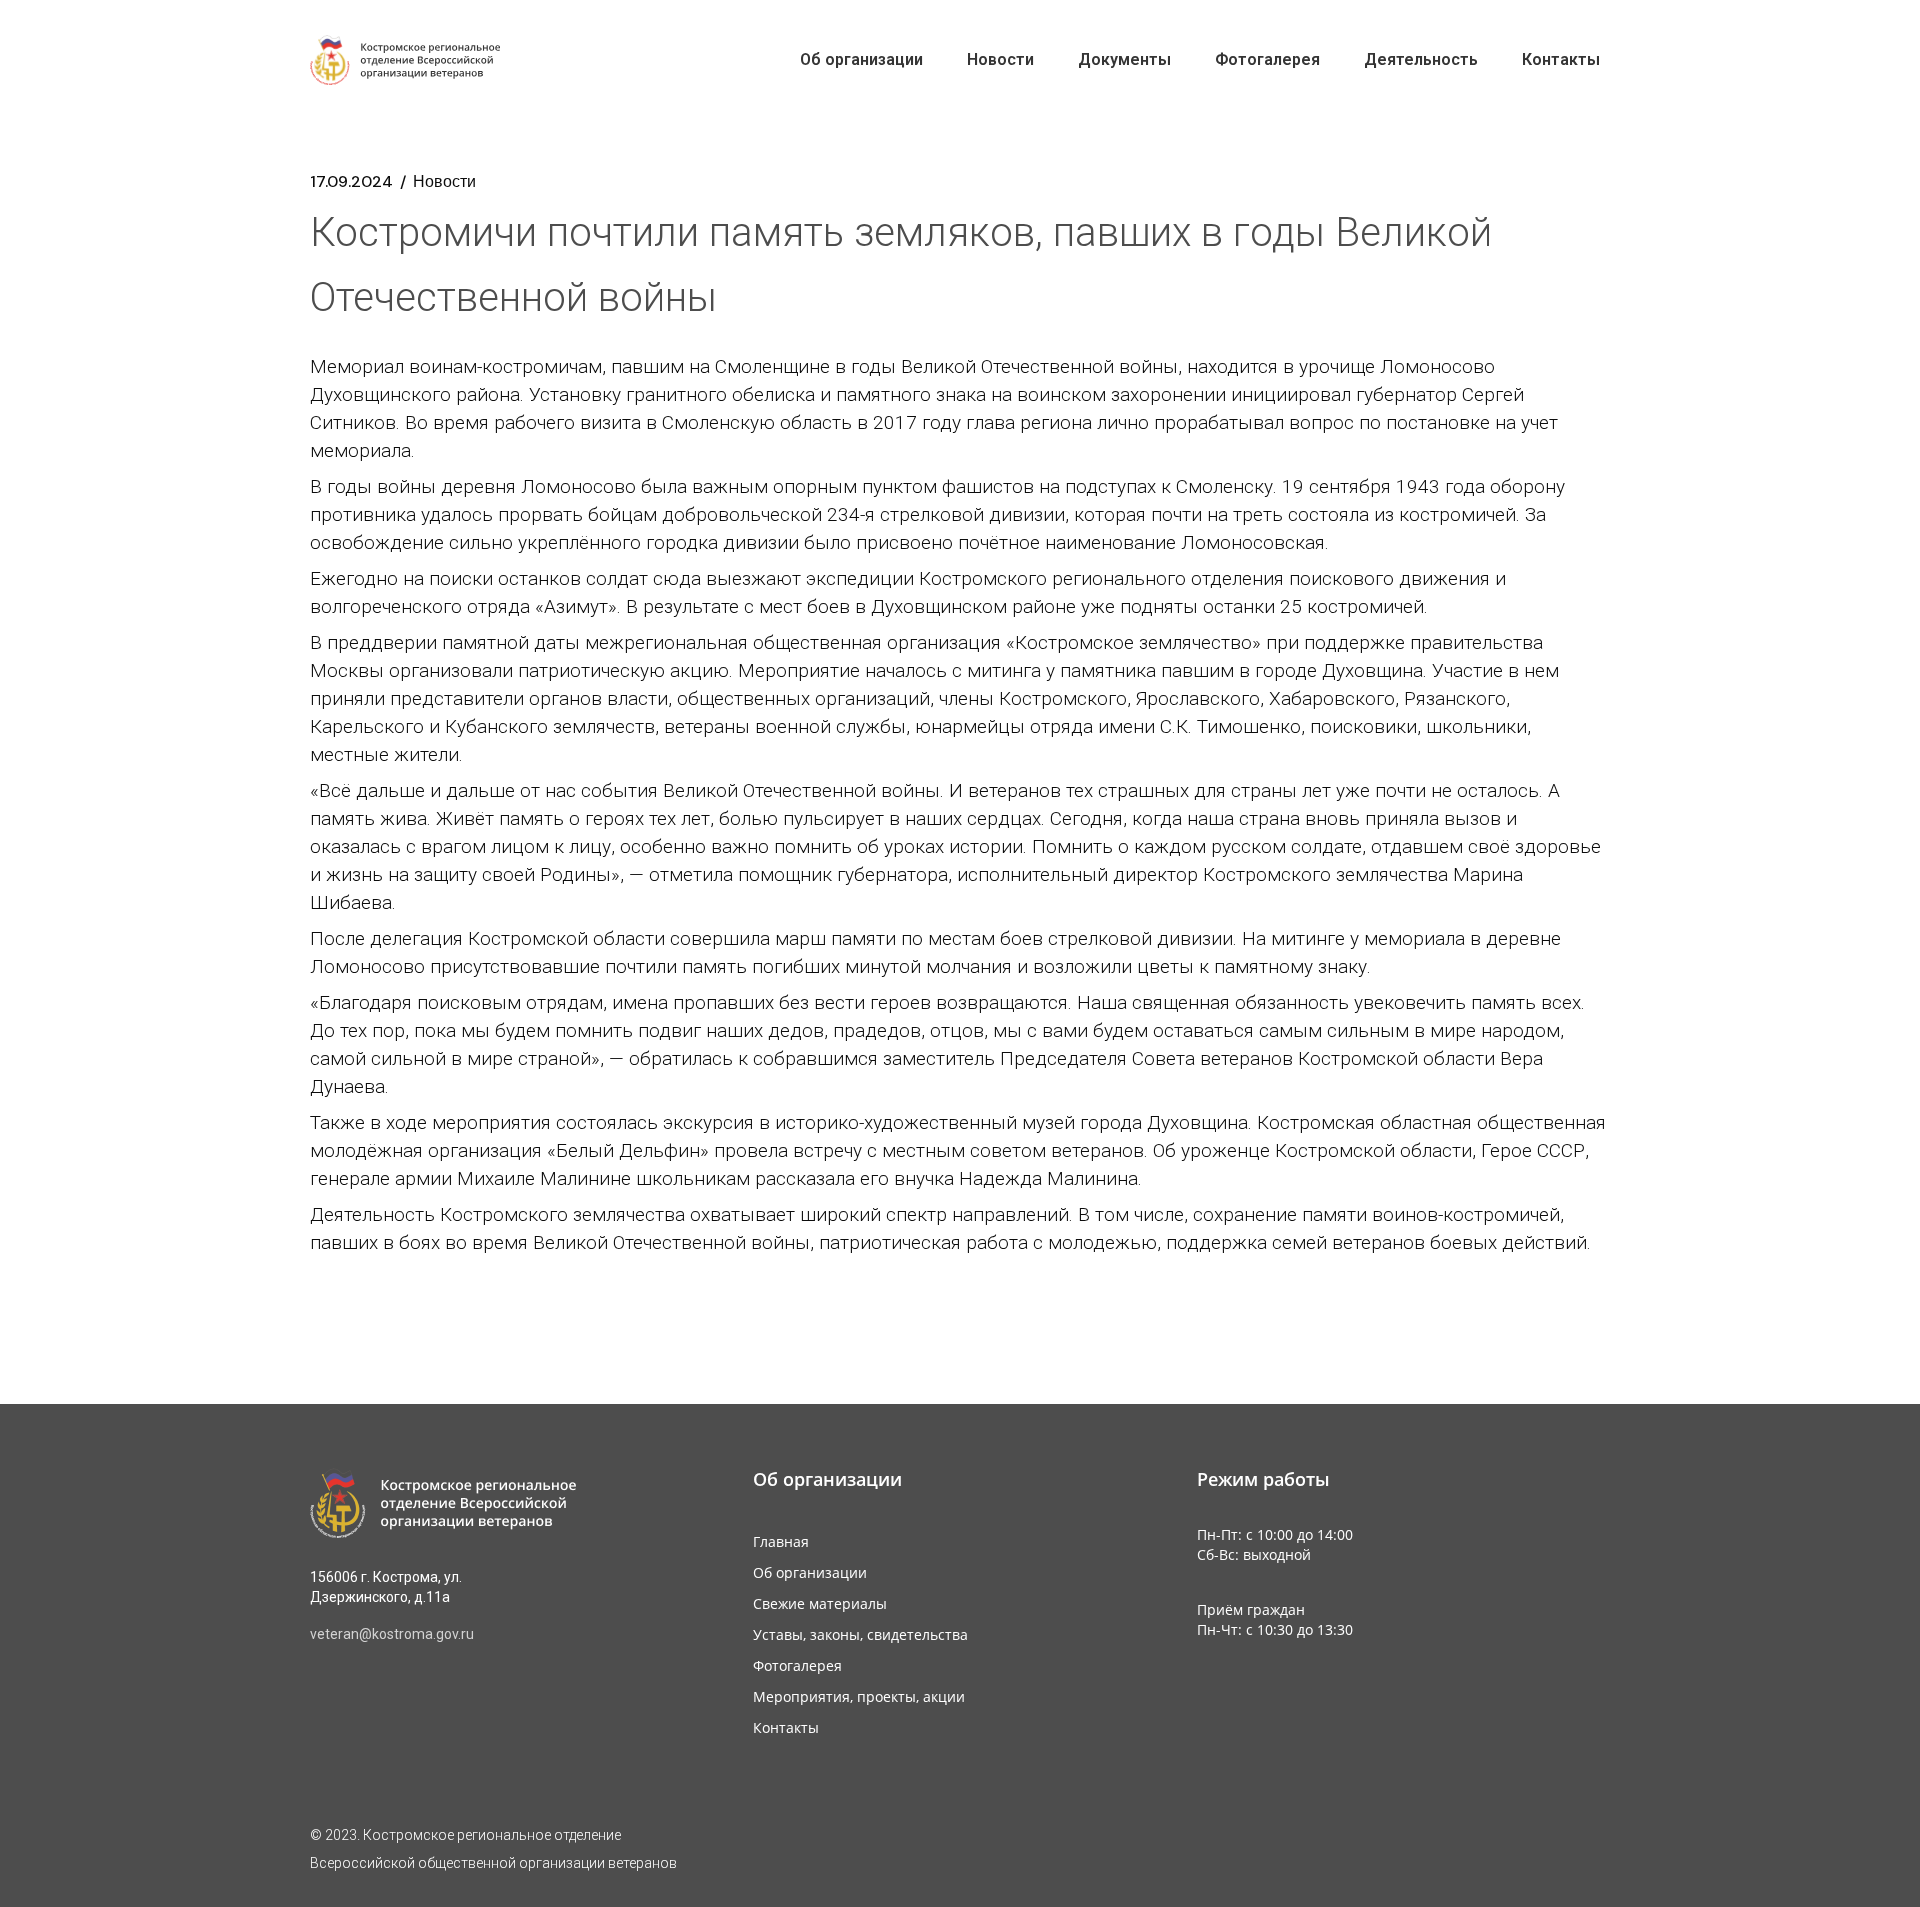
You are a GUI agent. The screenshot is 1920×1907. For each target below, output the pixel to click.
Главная (781, 1541)
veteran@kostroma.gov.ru (392, 1634)
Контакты (786, 1727)
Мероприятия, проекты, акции (859, 1696)
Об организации (810, 1572)
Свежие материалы (820, 1603)
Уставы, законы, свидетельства (860, 1634)
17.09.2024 (351, 182)
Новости (444, 182)
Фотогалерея (797, 1665)
